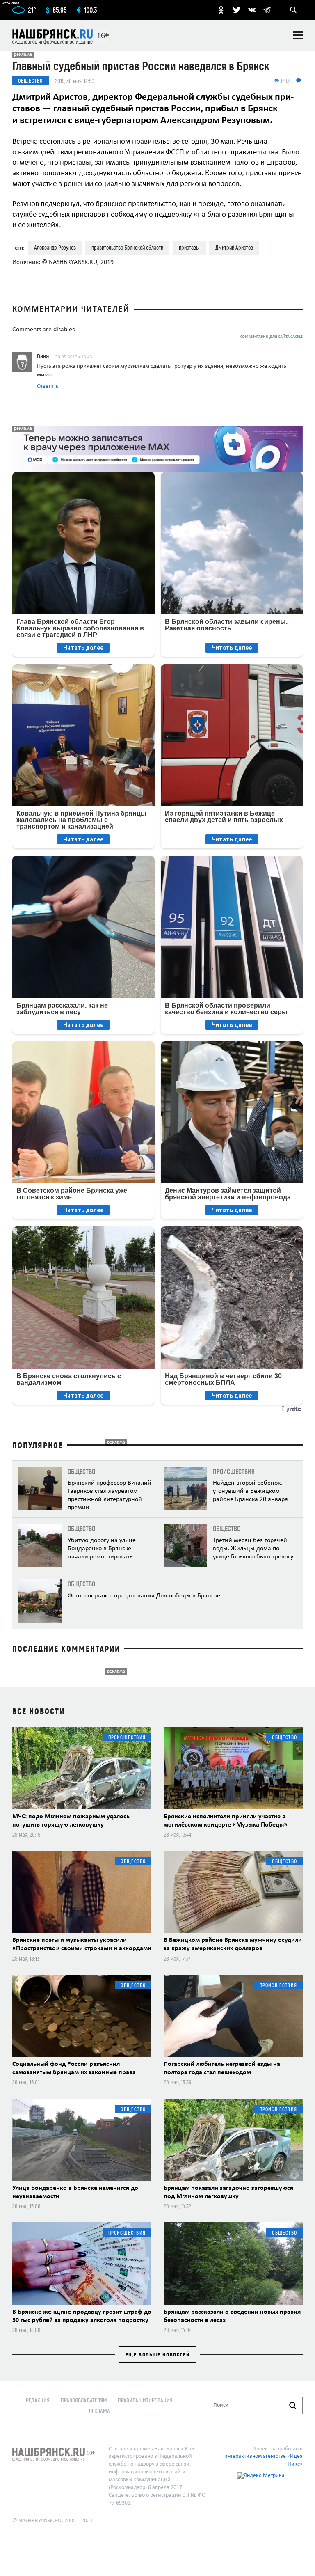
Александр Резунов (55, 247)
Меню (298, 35)
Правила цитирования (145, 2400)
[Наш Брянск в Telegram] (267, 10)
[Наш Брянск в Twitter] (237, 10)
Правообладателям (84, 2400)
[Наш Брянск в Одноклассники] (221, 10)
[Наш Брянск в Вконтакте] (252, 10)
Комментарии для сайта (271, 337)
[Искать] (293, 2406)
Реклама (99, 2411)
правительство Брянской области (127, 247)
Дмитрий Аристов (234, 247)
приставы (189, 247)
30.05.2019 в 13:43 (74, 357)
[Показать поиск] (293, 10)
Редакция (38, 2400)
